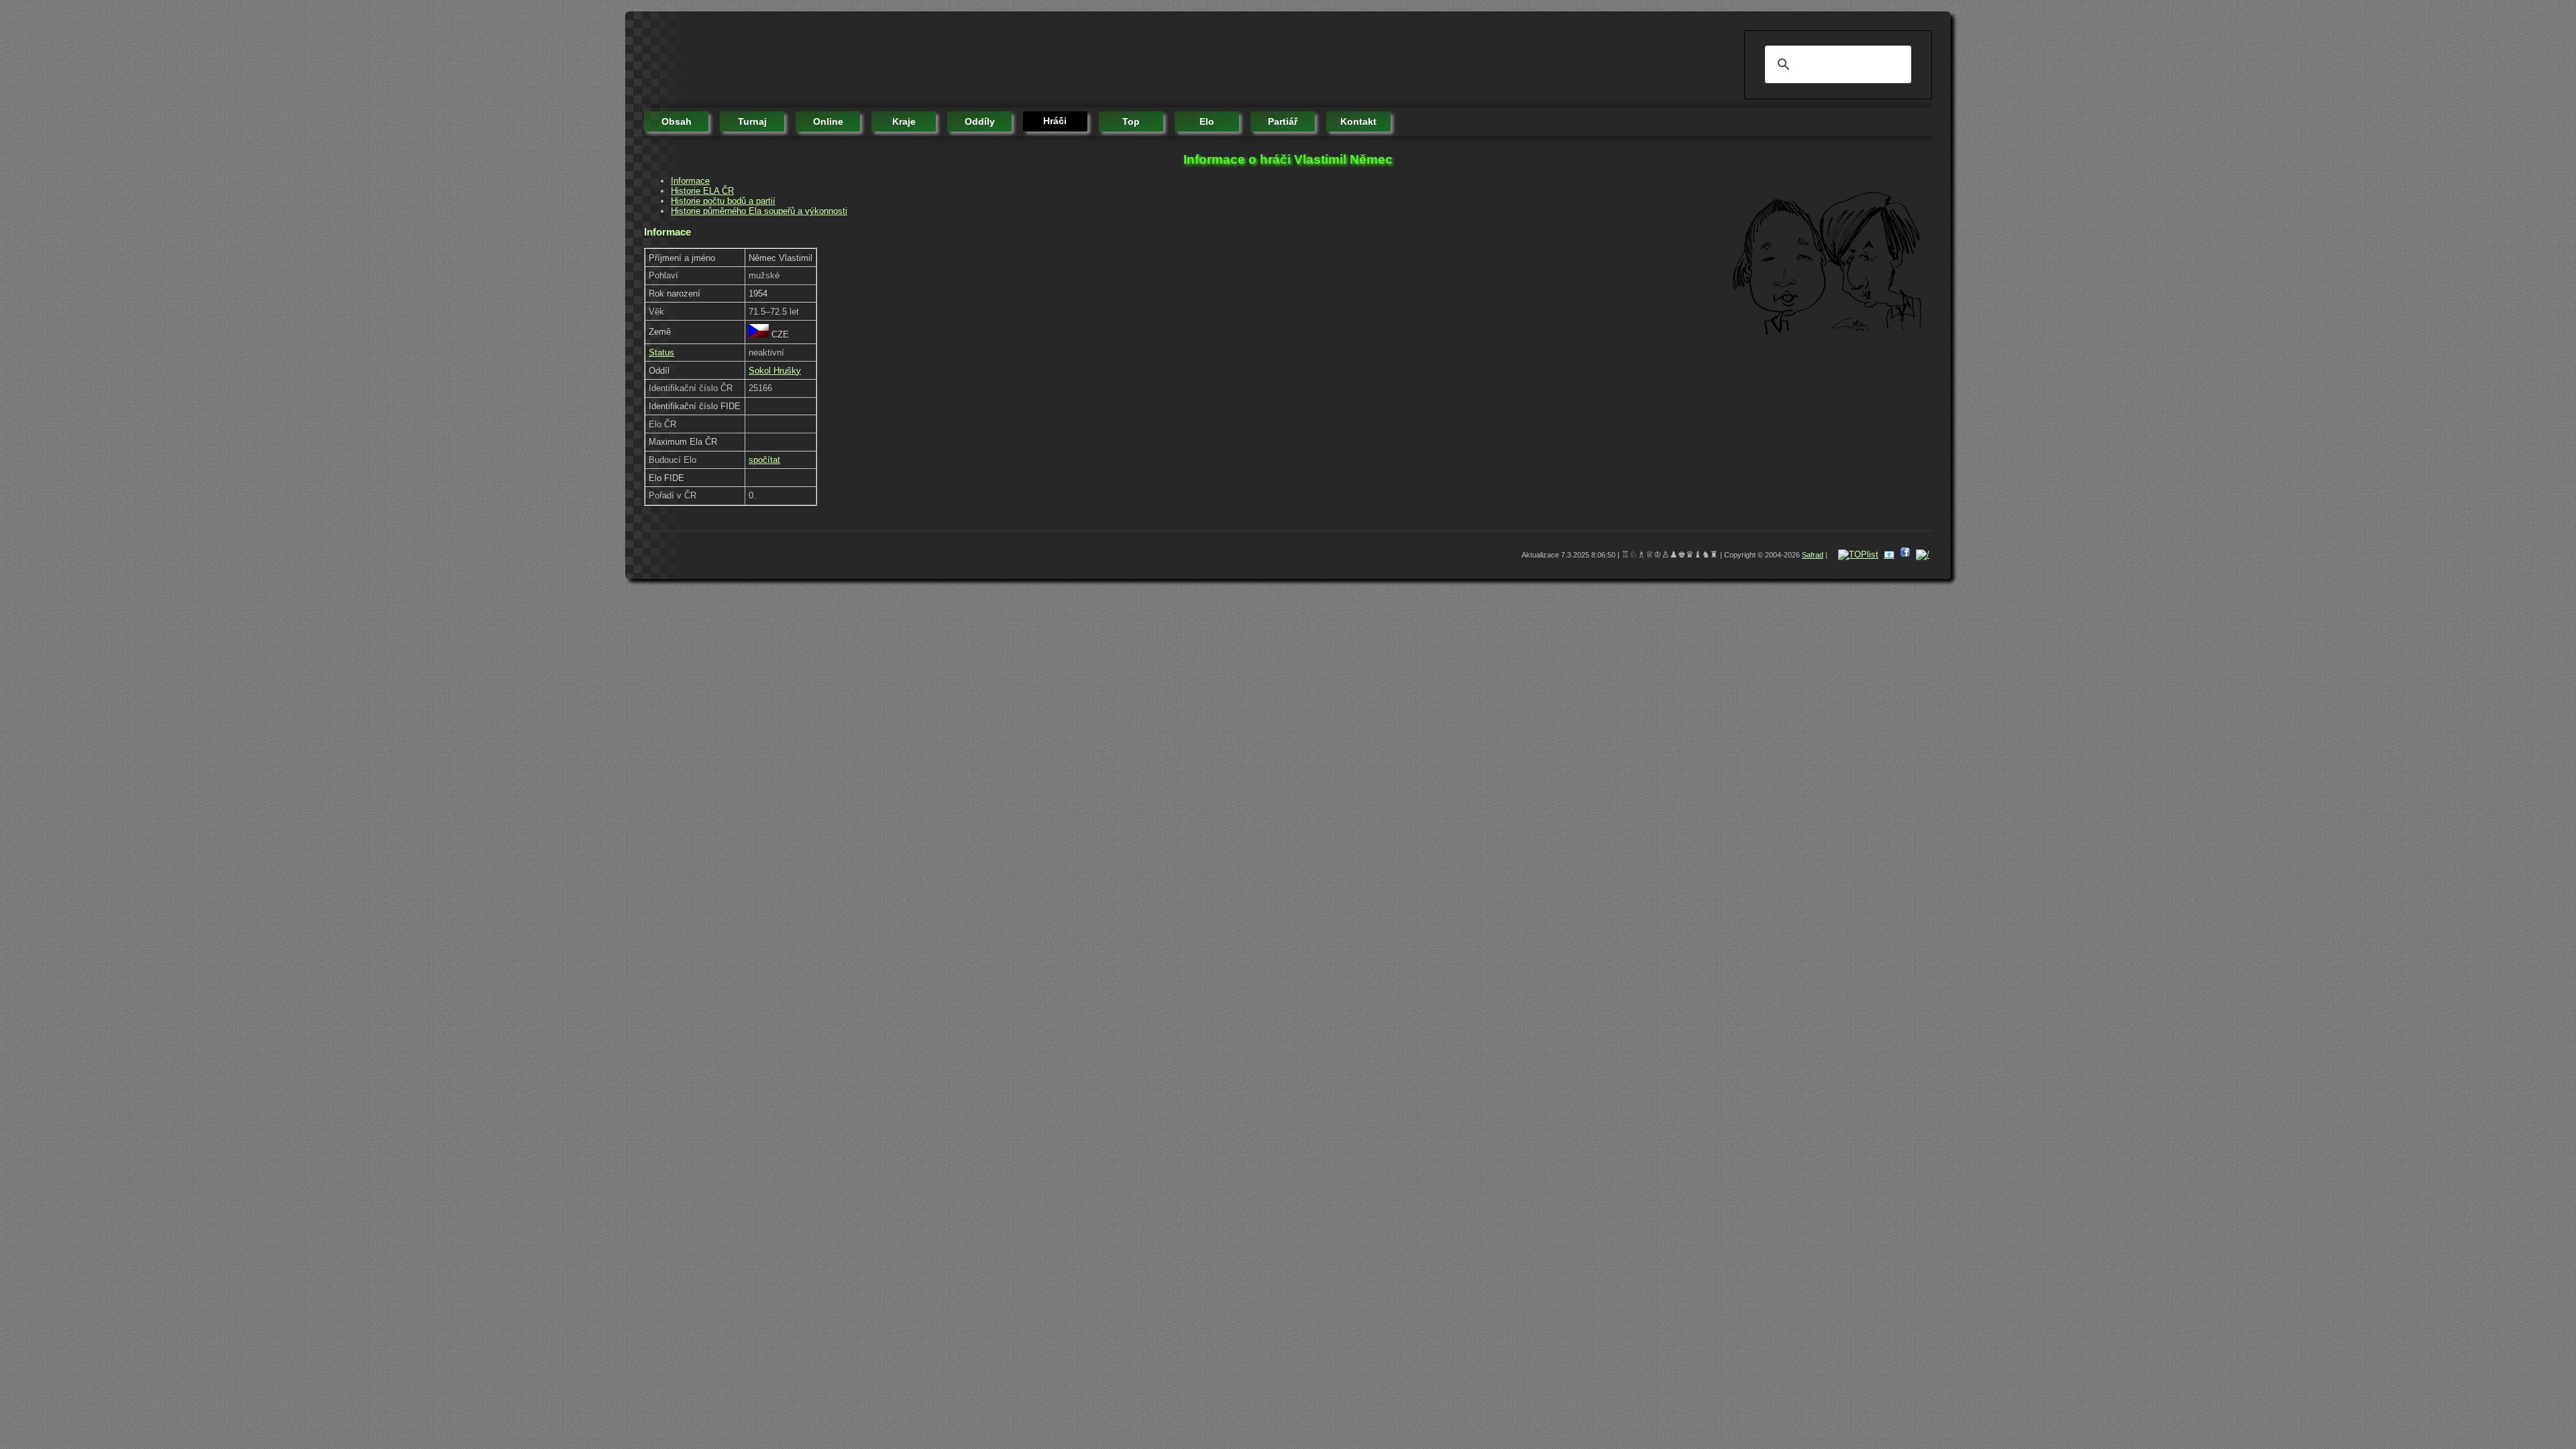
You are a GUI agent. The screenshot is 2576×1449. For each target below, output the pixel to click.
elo (1207, 121)
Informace (690, 181)
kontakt (1358, 121)
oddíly (980, 121)
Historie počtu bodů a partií (723, 201)
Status (661, 353)
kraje (904, 121)
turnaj (752, 121)
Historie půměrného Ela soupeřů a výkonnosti (759, 211)
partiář (1283, 121)
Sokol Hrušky (775, 371)
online (828, 121)
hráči (1055, 121)
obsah (677, 121)
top (1131, 121)
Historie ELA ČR (702, 191)
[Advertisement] (888, 60)
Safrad (1813, 555)
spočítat (764, 460)
